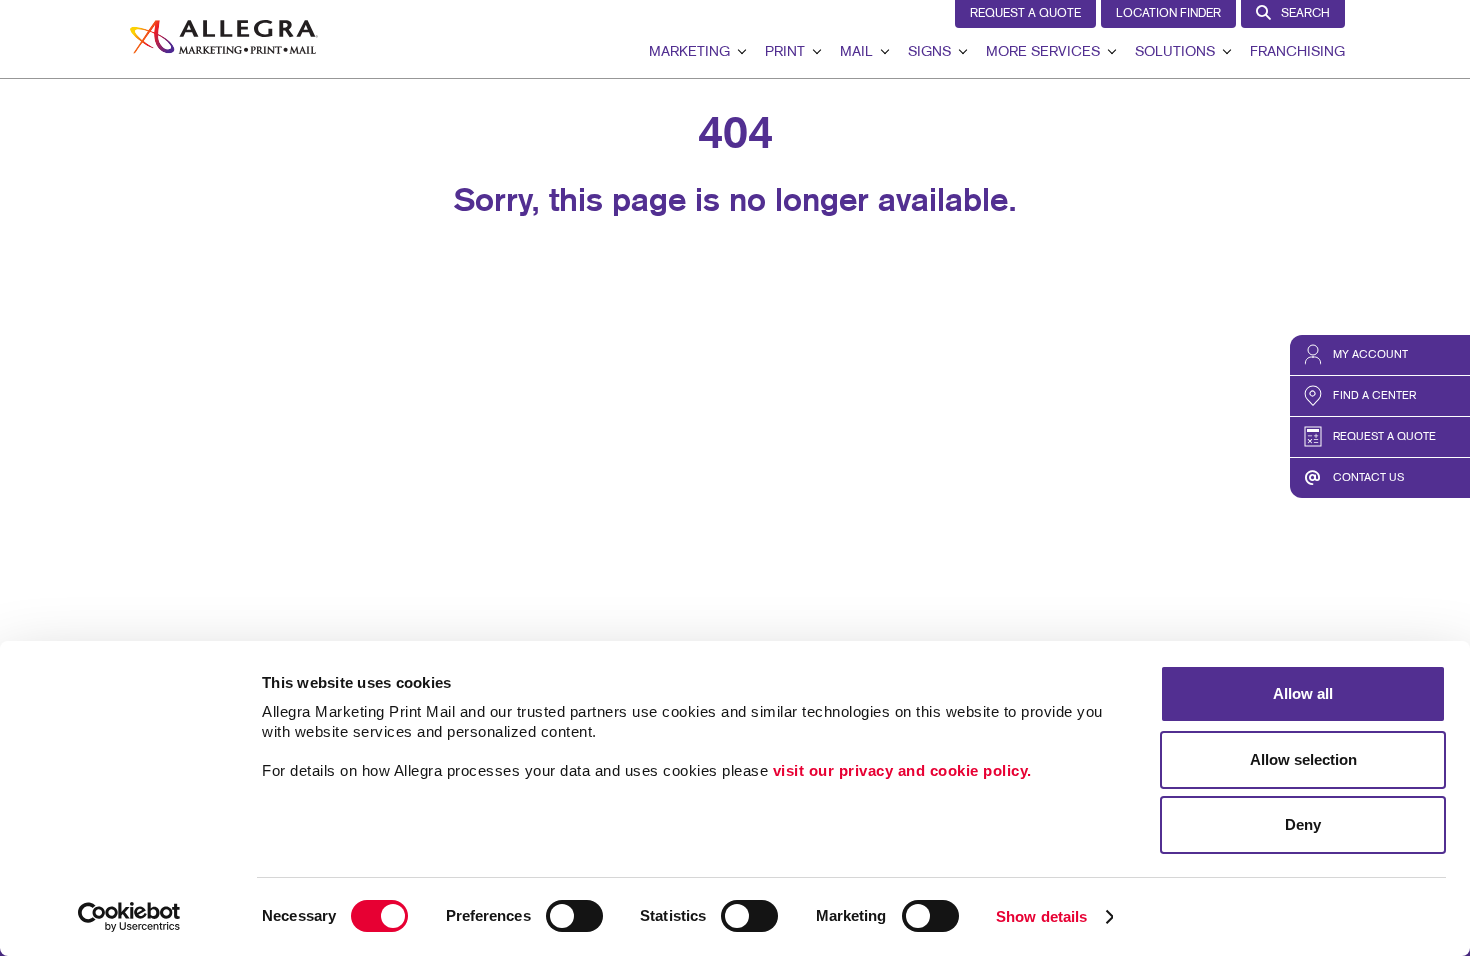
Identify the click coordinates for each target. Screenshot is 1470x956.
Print (785, 52)
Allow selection (1303, 759)
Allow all (1303, 693)
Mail (856, 52)
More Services (1043, 52)
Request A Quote (1025, 14)
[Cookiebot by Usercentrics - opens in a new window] (129, 917)
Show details (1041, 916)
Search (1305, 14)
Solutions (1175, 52)
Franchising (1297, 52)
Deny (1303, 824)
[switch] (574, 916)
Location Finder (1168, 14)
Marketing (689, 52)
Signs (929, 52)
